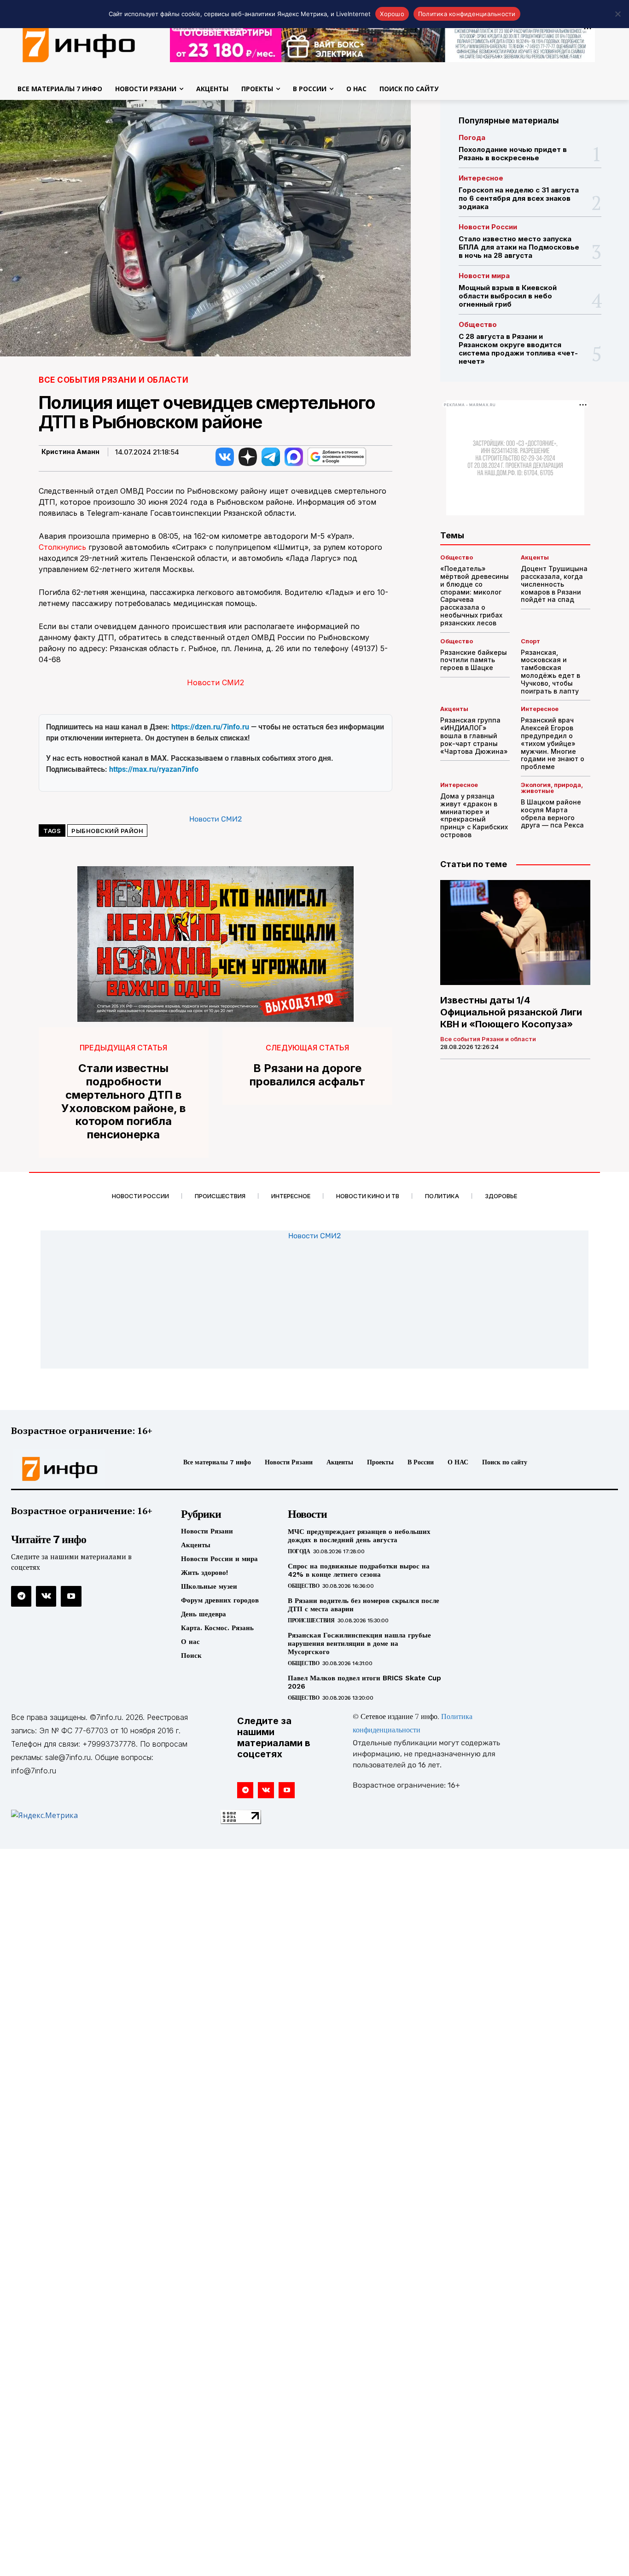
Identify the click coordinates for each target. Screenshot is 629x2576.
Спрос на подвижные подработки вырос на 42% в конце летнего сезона (359, 1570)
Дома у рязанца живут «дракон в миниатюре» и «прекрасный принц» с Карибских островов (474, 815)
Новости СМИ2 (215, 682)
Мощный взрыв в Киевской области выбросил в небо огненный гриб (508, 296)
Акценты (535, 557)
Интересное (481, 178)
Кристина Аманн (70, 452)
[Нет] (617, 14)
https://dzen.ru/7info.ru (210, 727)
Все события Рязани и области (114, 380)
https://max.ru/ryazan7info (154, 769)
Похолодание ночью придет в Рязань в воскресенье (513, 154)
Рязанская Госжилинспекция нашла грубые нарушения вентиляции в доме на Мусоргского (359, 1644)
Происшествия (311, 1620)
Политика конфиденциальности (467, 14)
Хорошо (392, 14)
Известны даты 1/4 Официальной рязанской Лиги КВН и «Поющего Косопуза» (511, 1012)
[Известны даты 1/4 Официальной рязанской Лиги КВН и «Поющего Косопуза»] (515, 932)
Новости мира (484, 276)
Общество (478, 324)
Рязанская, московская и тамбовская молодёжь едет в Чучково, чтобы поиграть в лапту (550, 672)
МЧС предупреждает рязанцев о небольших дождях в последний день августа (359, 1536)
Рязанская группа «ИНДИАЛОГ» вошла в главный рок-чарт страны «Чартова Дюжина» (474, 735)
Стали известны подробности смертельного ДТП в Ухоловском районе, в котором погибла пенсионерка (123, 1102)
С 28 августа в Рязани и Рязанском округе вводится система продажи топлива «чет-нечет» (518, 349)
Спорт (530, 641)
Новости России (488, 227)
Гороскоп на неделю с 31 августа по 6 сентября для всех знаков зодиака (519, 198)
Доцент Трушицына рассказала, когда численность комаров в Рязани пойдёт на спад (554, 584)
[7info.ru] (82, 1469)
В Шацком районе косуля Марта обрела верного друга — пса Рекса (552, 813)
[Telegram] (21, 1596)
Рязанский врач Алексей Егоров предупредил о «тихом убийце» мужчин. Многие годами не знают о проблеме (553, 743)
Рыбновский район (107, 831)
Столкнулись (62, 547)
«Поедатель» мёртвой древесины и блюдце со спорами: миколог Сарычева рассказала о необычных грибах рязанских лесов (475, 596)
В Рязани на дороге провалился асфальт (307, 1075)
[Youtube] (71, 1596)
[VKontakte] (46, 1596)
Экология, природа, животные (552, 788)
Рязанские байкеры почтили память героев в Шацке (474, 660)
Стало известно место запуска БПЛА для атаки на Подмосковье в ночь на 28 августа (519, 247)
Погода (472, 137)
